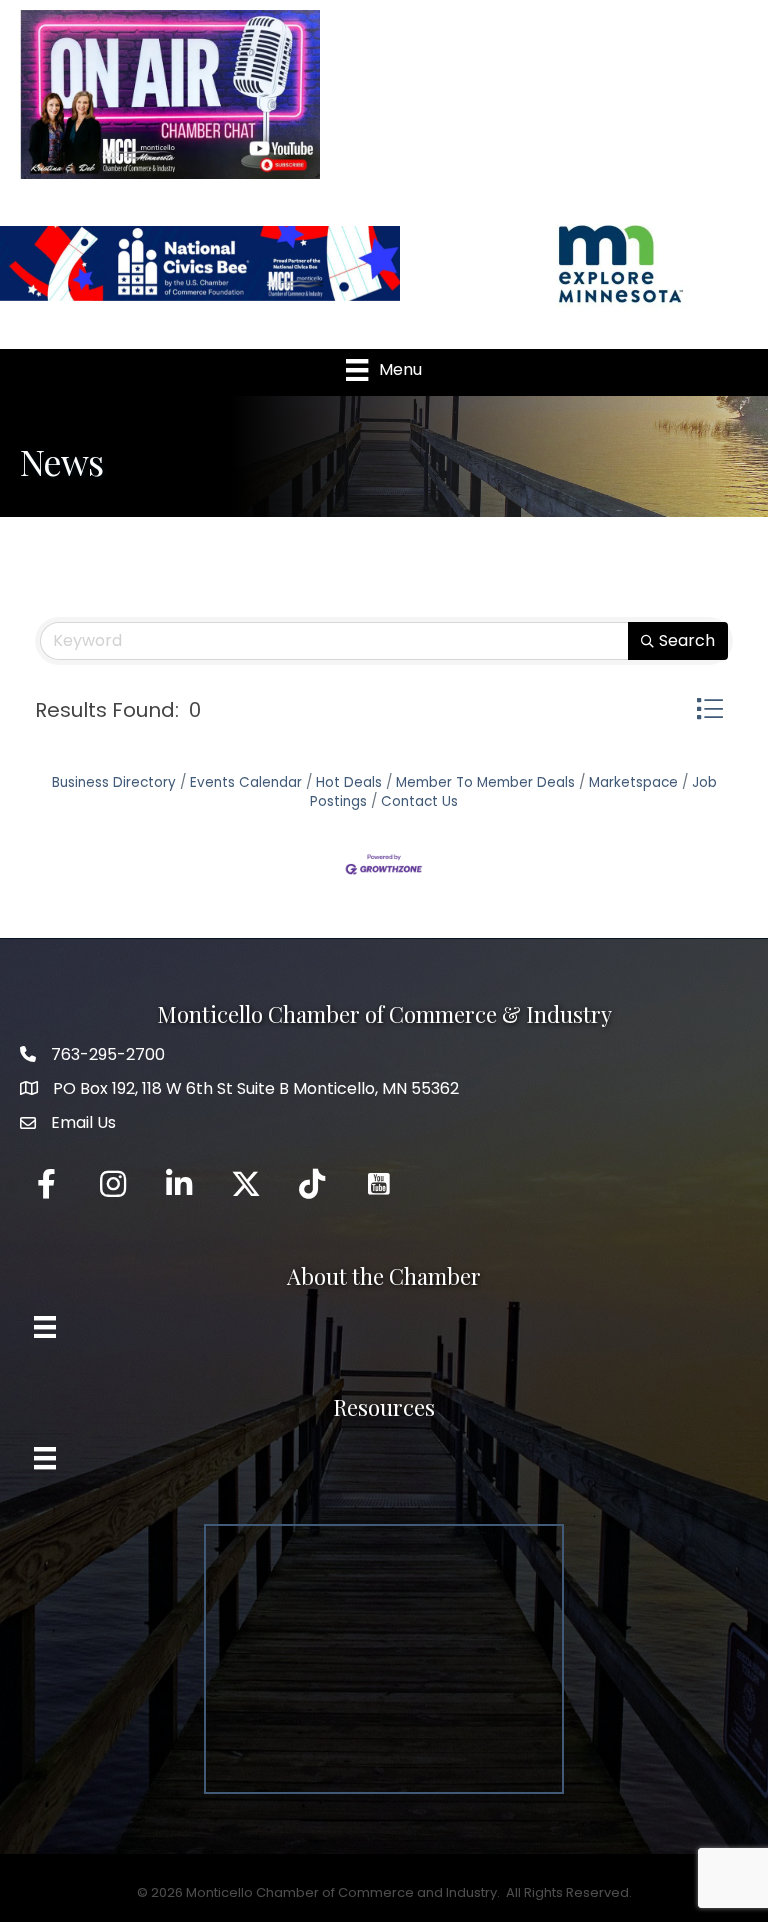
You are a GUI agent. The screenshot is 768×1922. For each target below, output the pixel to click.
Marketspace (633, 782)
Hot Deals (349, 782)
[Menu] (45, 1327)
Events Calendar (246, 782)
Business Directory (114, 782)
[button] (709, 708)
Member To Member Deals (485, 782)
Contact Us (419, 801)
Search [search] (687, 640)
